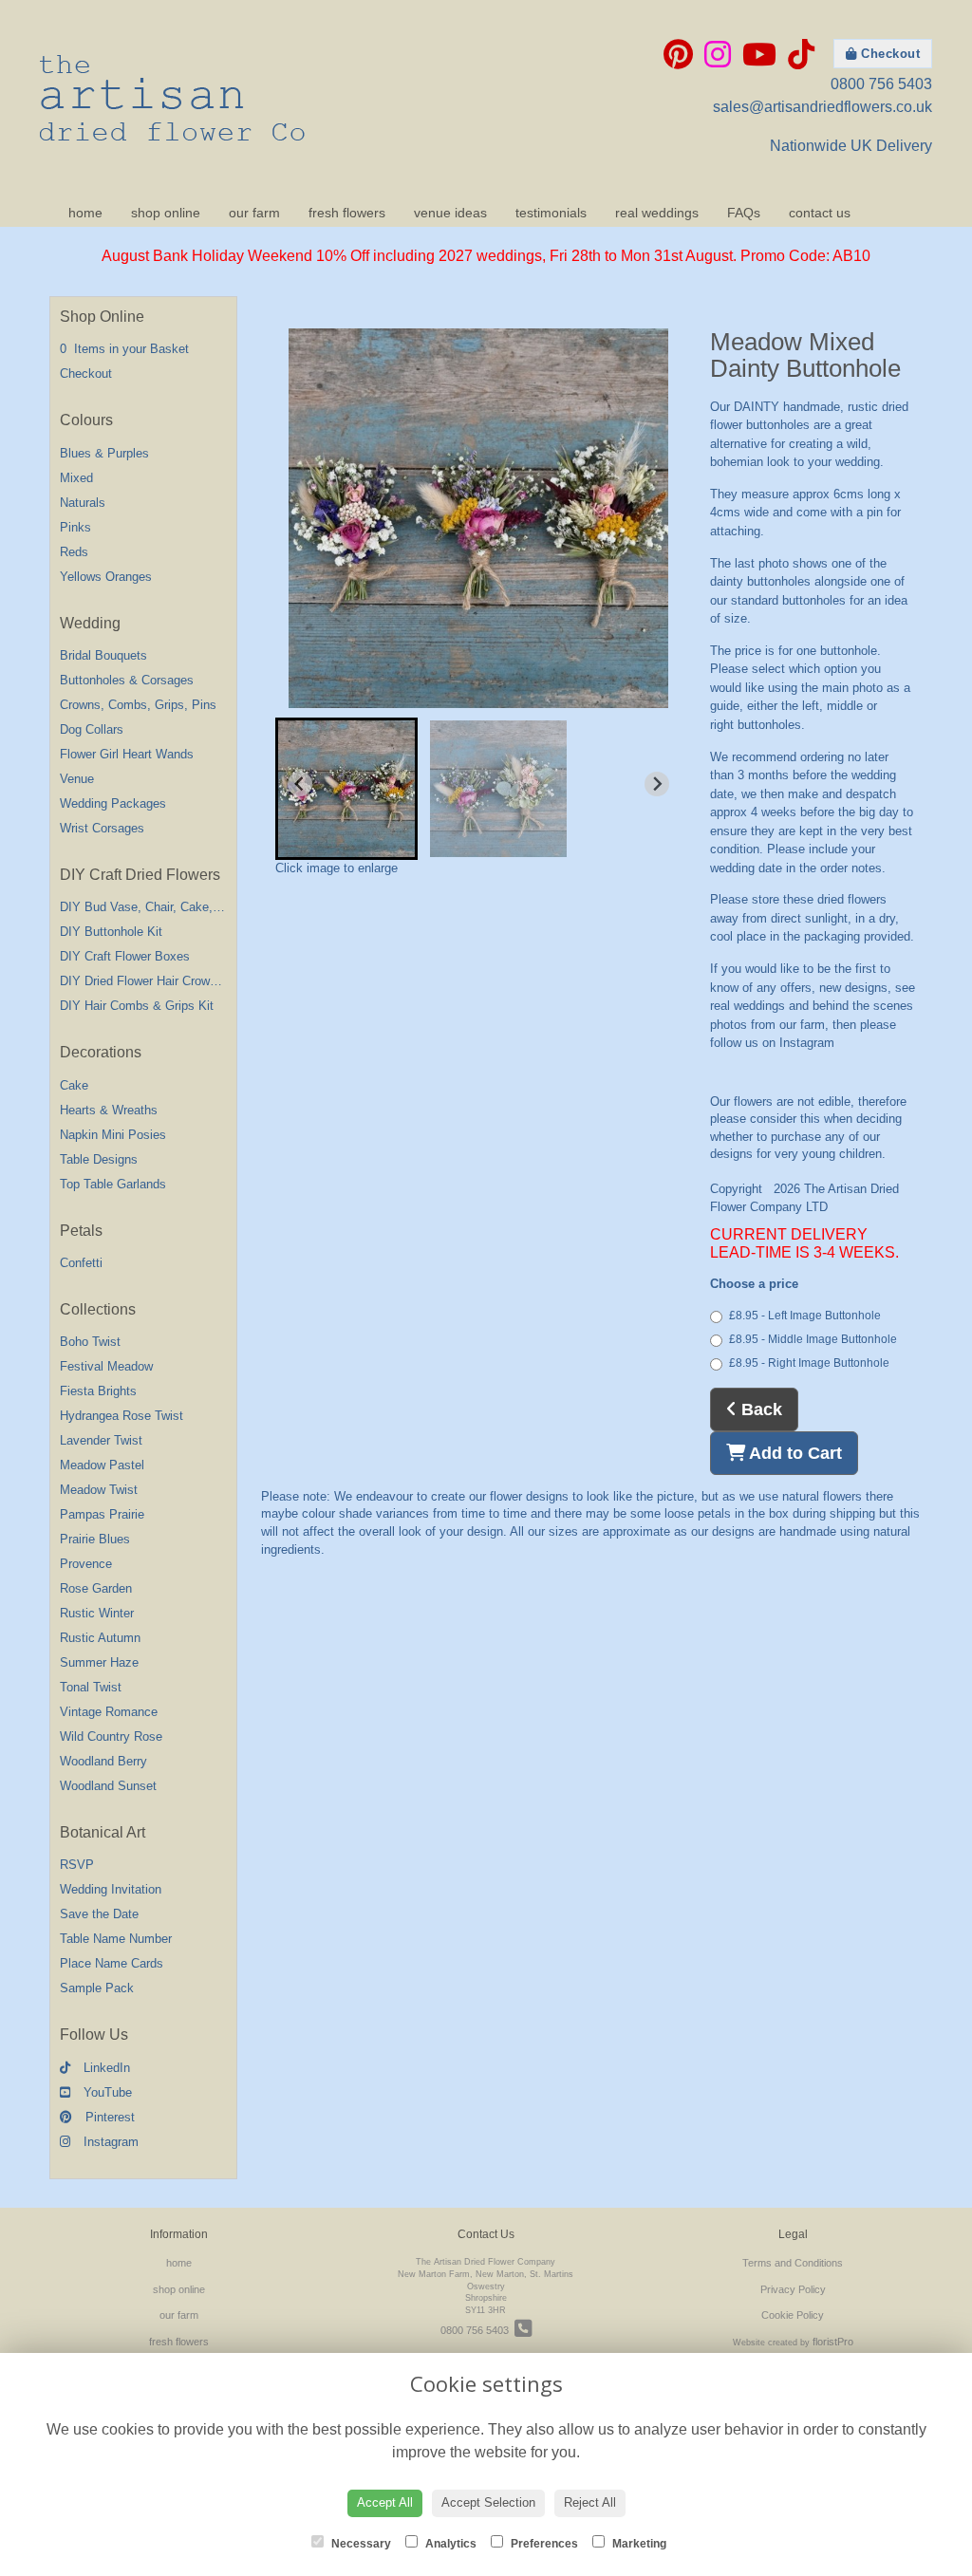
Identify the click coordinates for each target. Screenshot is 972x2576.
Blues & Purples (104, 453)
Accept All (385, 2502)
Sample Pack (97, 1988)
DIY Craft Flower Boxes (125, 956)
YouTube (106, 2092)
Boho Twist (90, 1342)
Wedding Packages (113, 803)
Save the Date (99, 1914)
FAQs (744, 213)
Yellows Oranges (106, 577)
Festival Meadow (106, 1366)
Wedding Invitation (111, 1889)
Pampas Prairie (102, 1514)
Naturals (83, 503)
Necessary (360, 2544)
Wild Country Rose (111, 1736)
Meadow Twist (99, 1490)
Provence (86, 1564)
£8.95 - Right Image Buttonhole (809, 1363)
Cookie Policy (793, 2315)
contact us (820, 213)
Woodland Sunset (108, 1786)
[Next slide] (657, 784)
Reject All (590, 2502)
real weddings (657, 213)
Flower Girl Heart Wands (127, 754)
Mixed (76, 478)
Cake (74, 1085)
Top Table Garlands (113, 1184)
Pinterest (108, 2117)
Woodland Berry (103, 1761)
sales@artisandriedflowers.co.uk (822, 107)
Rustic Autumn (100, 1638)
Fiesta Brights (98, 1391)
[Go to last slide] (300, 784)
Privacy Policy (793, 2289)
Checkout (889, 54)
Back (759, 1409)
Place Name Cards (112, 1963)
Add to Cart (794, 1453)
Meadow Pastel (102, 1465)
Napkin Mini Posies (113, 1135)
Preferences (543, 2544)
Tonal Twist (91, 1687)
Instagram (109, 2142)
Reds (74, 552)
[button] (346, 789)
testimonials (551, 213)
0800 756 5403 (881, 84)
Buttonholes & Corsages (127, 680)
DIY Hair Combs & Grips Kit (137, 1006)
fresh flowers (347, 213)
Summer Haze (99, 1662)
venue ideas (450, 213)
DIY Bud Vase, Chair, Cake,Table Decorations (186, 907)
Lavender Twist (101, 1440)
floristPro (833, 2342)
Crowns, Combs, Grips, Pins (138, 705)
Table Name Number (116, 1939)
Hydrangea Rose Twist (121, 1416)
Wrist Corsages (102, 828)
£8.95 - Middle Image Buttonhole (813, 1339)
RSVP (77, 1865)
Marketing (638, 2544)
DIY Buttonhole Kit (111, 932)
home (85, 213)
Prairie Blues (95, 1539)
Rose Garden (96, 1588)
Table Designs (99, 1159)
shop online (166, 213)
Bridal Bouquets (103, 655)
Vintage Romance (109, 1712)
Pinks (75, 527)
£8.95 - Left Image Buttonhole (805, 1316)
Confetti (81, 1263)
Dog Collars (92, 729)
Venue (77, 779)
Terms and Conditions (793, 2263)
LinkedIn (105, 2068)
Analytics (449, 2544)
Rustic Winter (97, 1613)
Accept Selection (488, 2502)
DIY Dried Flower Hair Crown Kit (148, 981)
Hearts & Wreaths (109, 1110)
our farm (254, 213)
